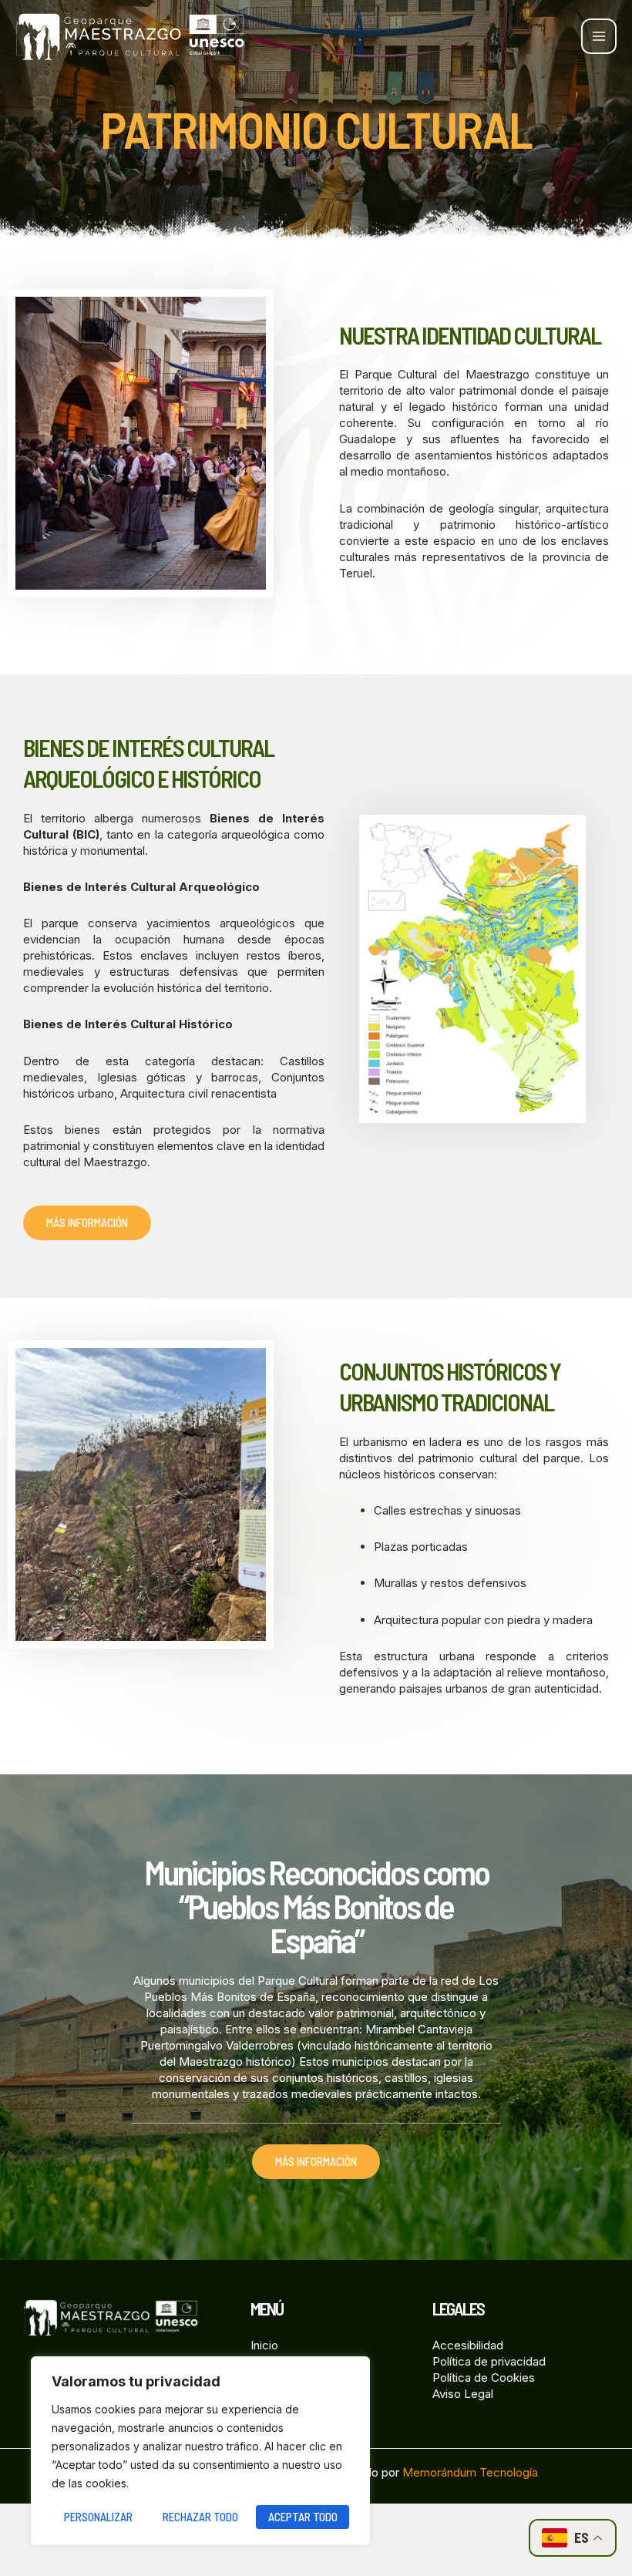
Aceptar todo (303, 2517)
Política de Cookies (484, 2378)
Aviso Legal (463, 2394)
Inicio (264, 2345)
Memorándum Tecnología (470, 2472)
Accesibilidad (468, 2345)
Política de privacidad (489, 2361)
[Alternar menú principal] (599, 37)
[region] (200, 2451)
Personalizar (98, 2517)
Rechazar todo (200, 2517)
